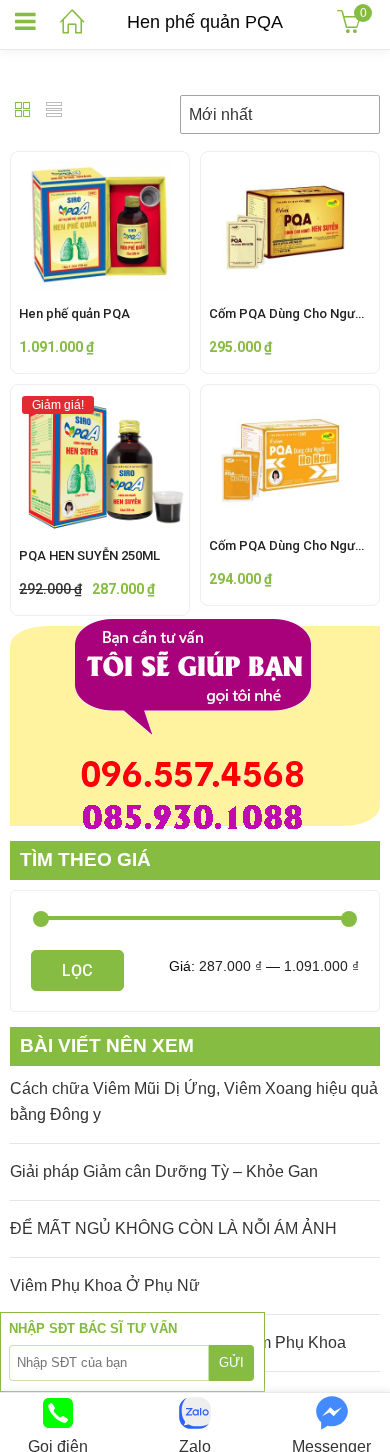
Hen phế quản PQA (74, 313)
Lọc (77, 970)
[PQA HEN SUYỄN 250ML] (100, 399)
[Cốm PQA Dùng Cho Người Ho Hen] (290, 399)
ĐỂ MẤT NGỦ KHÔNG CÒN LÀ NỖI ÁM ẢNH (173, 1228)
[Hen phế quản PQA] (100, 166)
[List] (54, 111)
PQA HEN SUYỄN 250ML (89, 555)
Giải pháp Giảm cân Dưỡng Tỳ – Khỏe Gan (164, 1171)
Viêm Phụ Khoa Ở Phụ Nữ (105, 1285)
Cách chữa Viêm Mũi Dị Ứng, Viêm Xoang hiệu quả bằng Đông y (194, 1101)
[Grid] (23, 111)
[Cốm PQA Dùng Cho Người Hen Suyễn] (290, 166)
